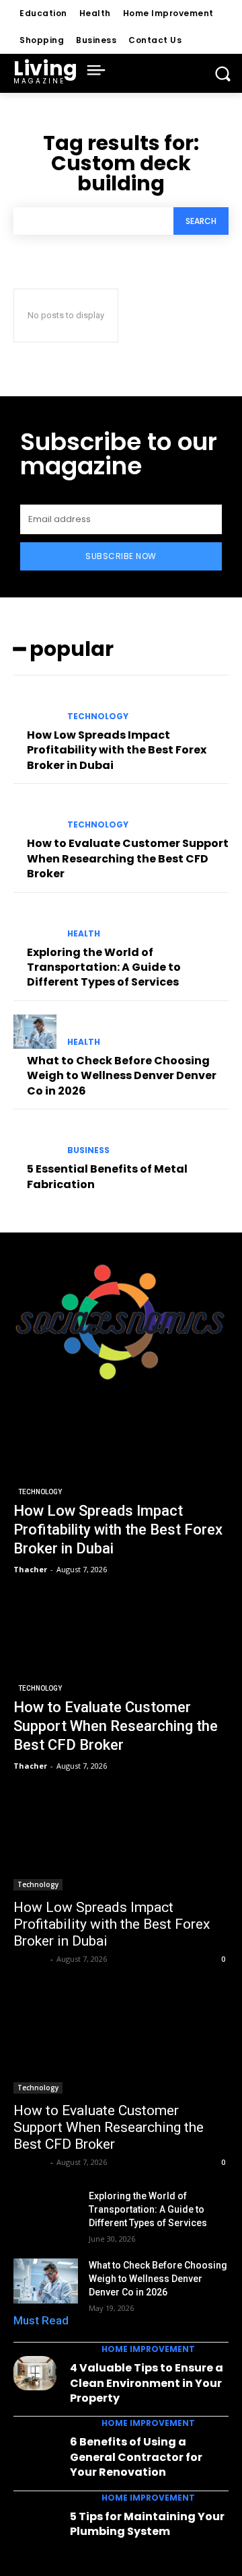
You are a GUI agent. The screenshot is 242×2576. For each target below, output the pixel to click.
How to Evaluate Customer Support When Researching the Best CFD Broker (128, 858)
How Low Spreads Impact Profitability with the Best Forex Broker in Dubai (117, 750)
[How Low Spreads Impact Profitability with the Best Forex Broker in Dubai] (35, 706)
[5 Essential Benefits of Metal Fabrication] (35, 1140)
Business (88, 1150)
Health (84, 934)
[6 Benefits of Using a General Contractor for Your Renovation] (35, 2447)
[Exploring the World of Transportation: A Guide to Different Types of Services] (35, 923)
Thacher (30, 1959)
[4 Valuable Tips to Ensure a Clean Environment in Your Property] (35, 2373)
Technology (98, 716)
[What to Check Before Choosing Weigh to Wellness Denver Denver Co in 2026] (35, 1032)
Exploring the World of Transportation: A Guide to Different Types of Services (104, 967)
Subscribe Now (121, 556)
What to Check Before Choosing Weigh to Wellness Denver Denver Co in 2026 (122, 1076)
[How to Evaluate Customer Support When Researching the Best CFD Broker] (35, 814)
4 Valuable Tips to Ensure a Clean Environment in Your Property (147, 2383)
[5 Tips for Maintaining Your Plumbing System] (35, 2522)
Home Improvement (148, 2349)
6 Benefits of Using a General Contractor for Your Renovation (136, 2457)
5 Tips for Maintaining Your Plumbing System (147, 2524)
